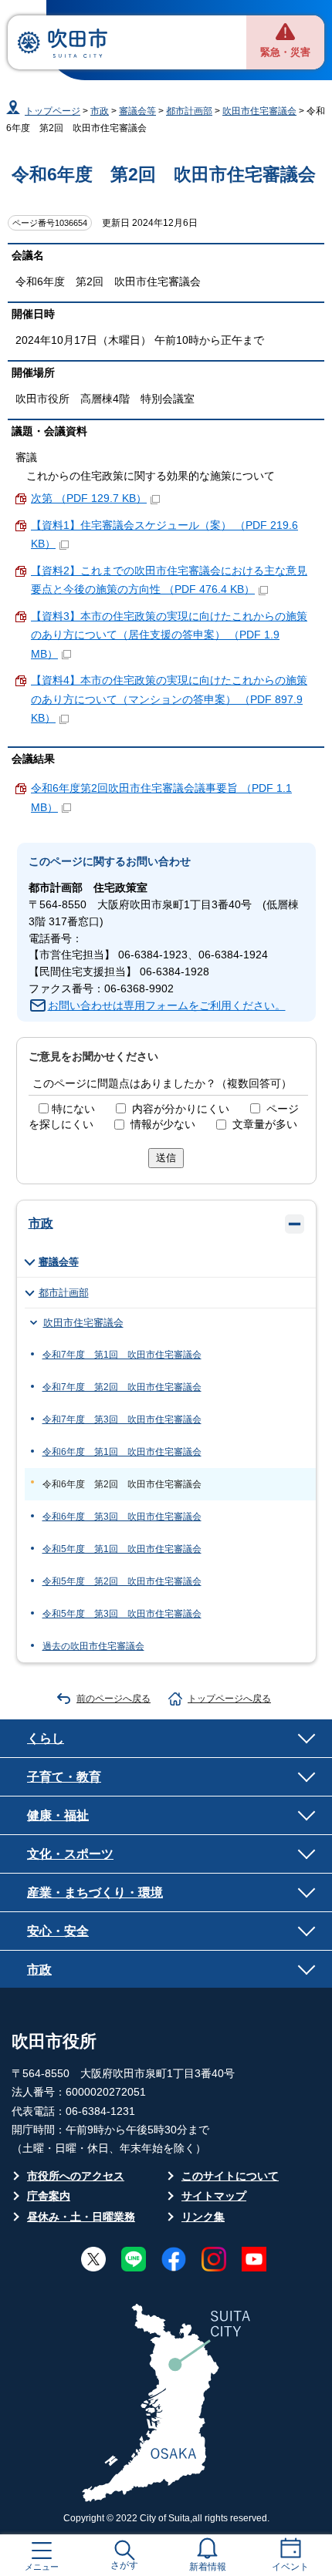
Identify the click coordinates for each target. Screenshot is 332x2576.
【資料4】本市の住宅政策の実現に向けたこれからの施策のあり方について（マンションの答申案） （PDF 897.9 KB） (169, 699)
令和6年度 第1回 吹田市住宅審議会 (122, 1452)
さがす (124, 2565)
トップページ (53, 111)
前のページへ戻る (113, 1699)
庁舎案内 (49, 2196)
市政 (100, 111)
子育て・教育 (64, 1776)
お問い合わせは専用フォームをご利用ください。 (167, 1006)
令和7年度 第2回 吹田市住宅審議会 (122, 1387)
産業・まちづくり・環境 (95, 1892)
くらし (46, 1738)
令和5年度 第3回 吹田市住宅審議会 (122, 1614)
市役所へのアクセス (76, 2176)
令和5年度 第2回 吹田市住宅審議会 (122, 1581)
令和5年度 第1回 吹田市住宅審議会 (122, 1549)
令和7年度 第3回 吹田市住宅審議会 (122, 1419)
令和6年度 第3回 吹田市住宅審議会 (122, 1517)
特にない (73, 1109)
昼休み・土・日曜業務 (81, 2217)
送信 (166, 1158)
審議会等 (137, 111)
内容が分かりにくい (181, 1109)
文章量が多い (265, 1125)
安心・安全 (58, 1931)
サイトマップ (214, 2196)
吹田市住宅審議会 (259, 111)
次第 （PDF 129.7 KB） (89, 498)
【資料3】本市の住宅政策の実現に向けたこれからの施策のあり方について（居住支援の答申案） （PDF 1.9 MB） (169, 635)
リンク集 (203, 2217)
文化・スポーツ (70, 1854)
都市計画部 (189, 111)
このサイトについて (230, 2176)
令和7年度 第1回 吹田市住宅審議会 (122, 1355)
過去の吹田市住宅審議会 (93, 1646)
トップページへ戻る (229, 1699)
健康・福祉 (58, 1815)
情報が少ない (163, 1125)
